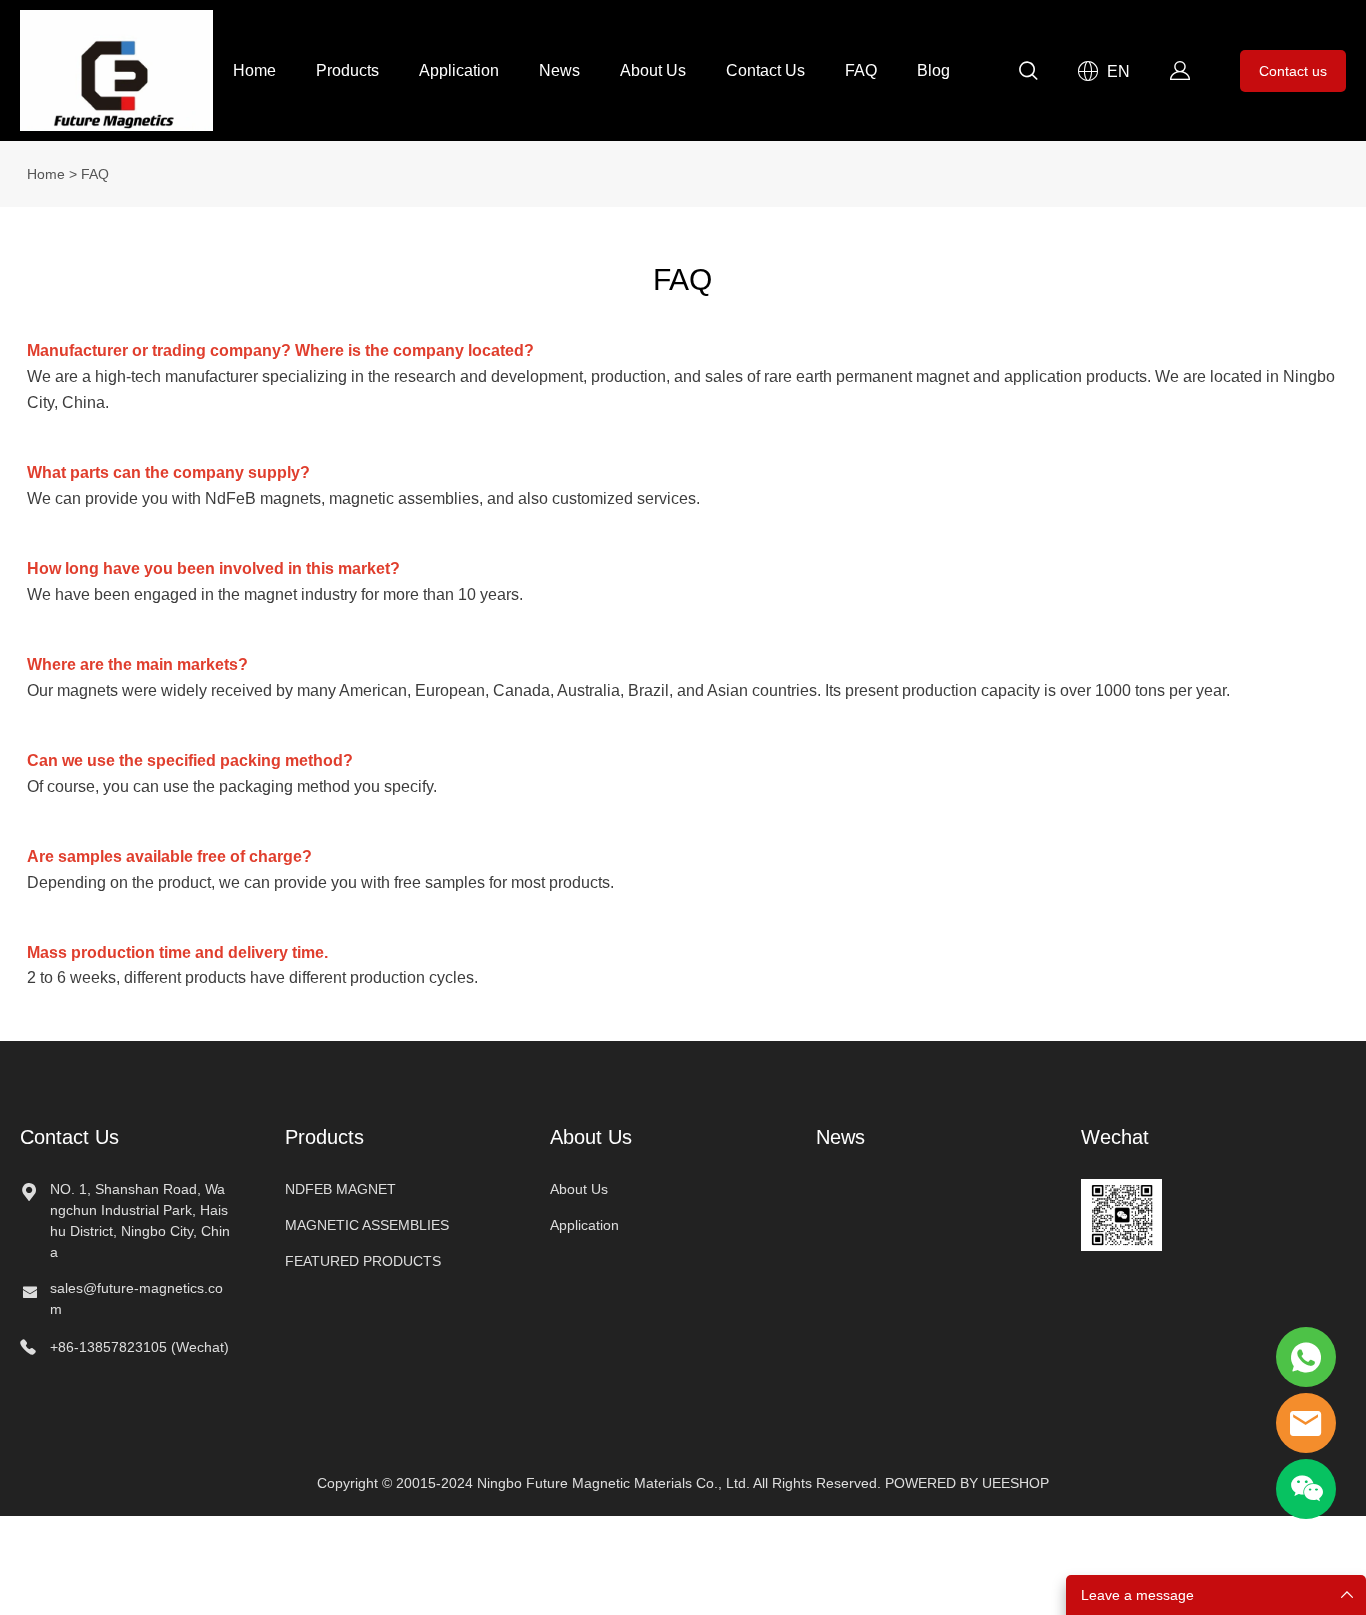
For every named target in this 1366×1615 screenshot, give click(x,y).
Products (347, 70)
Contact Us (765, 70)
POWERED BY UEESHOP (967, 1483)
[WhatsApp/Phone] (1306, 1357)
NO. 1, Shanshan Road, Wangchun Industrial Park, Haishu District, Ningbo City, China (140, 1220)
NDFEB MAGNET (340, 1189)
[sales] (1306, 1423)
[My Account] (1180, 70)
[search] (1028, 74)
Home (254, 70)
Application (459, 70)
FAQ (861, 70)
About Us (653, 70)
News (559, 70)
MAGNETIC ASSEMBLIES (367, 1225)
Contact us (1293, 71)
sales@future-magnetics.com (136, 1298)
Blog (933, 70)
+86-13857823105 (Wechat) (139, 1347)
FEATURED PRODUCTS (363, 1261)
